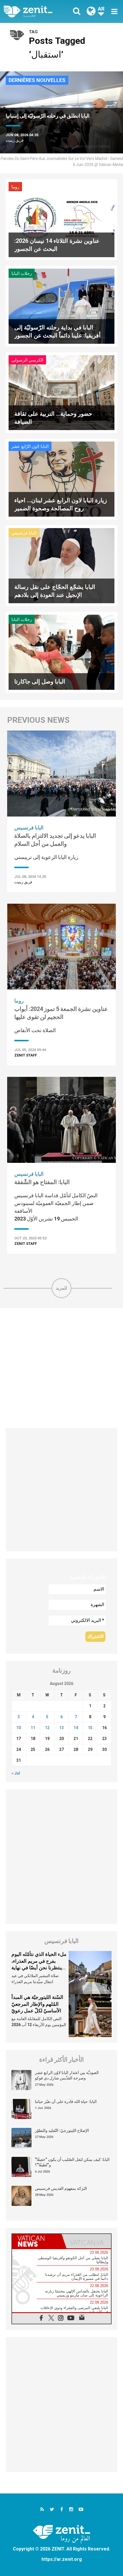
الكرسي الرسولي (27, 360)
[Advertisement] (61, 1368)
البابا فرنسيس (24, 533)
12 (47, 1728)
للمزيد (61, 1288)
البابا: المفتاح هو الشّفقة (42, 1182)
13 (61, 1728)
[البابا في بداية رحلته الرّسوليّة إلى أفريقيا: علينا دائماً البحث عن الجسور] (61, 305)
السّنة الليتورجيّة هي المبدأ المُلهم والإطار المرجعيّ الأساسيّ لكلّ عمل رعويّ (37, 2004)
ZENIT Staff (26, 1055)
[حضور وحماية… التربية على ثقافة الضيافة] (61, 392)
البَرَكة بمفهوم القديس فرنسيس (61, 2188)
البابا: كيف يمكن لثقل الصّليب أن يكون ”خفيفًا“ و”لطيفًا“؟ (72, 2162)
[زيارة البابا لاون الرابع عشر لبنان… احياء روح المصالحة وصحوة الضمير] (61, 479)
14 (76, 1728)
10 (19, 1728)
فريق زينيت (15, 140)
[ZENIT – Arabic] (34, 11)
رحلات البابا (22, 274)
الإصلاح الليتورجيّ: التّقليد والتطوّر (62, 2130)
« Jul (16, 1773)
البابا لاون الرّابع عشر (30, 446)
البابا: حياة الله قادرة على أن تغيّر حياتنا (66, 2102)
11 (33, 1728)
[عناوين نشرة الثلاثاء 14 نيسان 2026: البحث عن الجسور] (61, 219)
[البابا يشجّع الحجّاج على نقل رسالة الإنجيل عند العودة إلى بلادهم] (61, 565)
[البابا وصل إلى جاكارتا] (61, 652)
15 (90, 1728)
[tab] (37, 2241)
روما (15, 187)
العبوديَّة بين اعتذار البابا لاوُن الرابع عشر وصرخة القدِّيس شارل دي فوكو (67, 2075)
